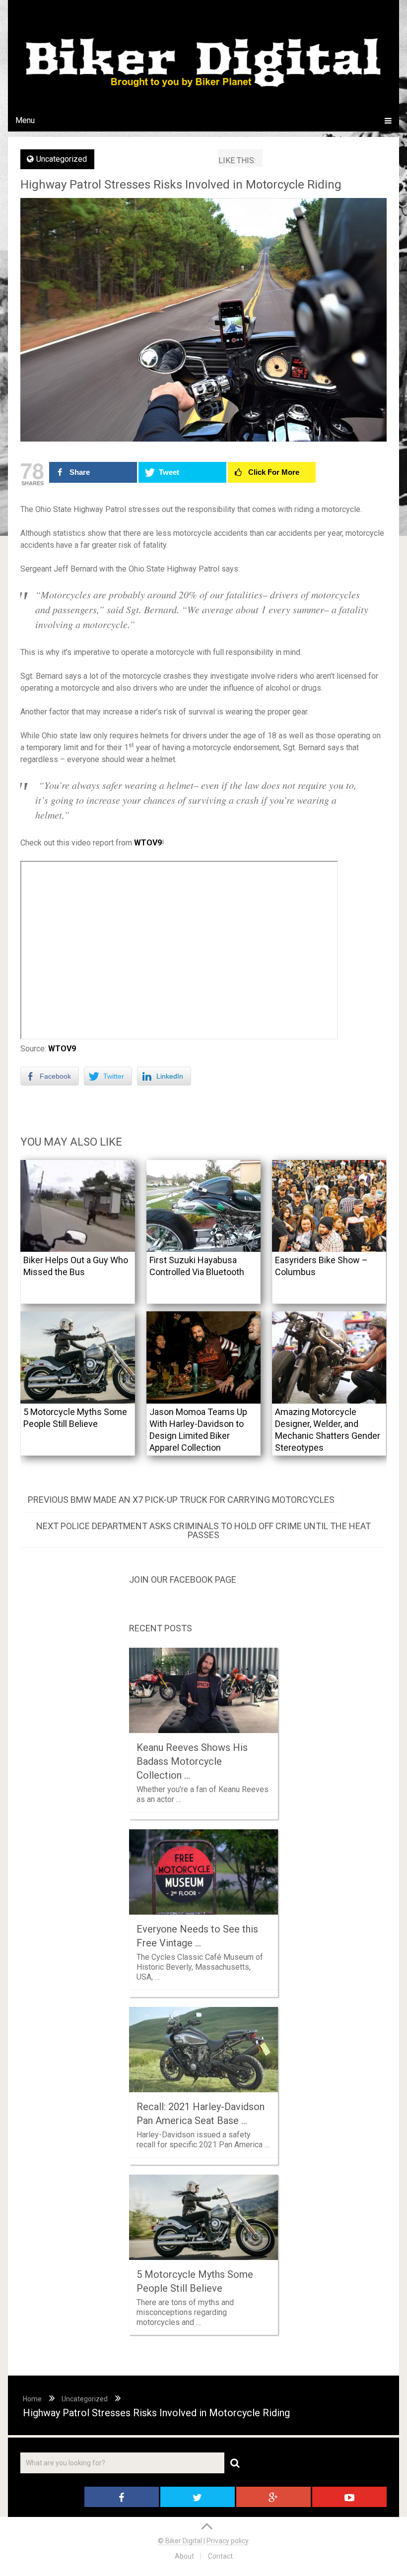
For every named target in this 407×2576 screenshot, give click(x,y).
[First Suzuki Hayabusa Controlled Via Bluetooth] (204, 1206)
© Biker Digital (181, 2541)
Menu (25, 120)
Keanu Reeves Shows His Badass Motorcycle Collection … (192, 1761)
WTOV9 (148, 843)
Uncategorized (62, 159)
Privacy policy (227, 2541)
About (184, 2556)
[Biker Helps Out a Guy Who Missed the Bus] (78, 1206)
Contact (220, 2556)
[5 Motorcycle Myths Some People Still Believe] (78, 1357)
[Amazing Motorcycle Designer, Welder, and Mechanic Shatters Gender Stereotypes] (329, 1357)
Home (32, 2399)
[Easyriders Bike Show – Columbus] (329, 1206)
